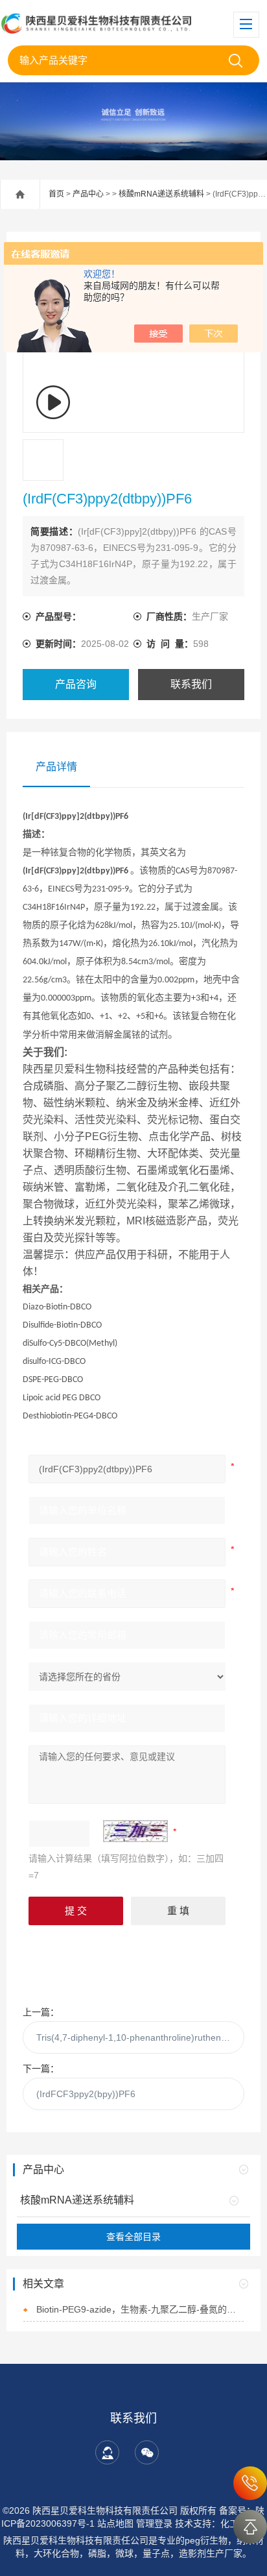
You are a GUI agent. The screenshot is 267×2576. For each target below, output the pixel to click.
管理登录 (154, 2523)
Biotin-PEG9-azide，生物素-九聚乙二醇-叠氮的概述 (140, 2309)
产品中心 (88, 194)
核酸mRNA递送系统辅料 (161, 194)
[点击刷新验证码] (135, 1831)
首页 (56, 194)
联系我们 (191, 684)
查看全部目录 (133, 2237)
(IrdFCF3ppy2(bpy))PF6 (86, 2094)
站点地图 (115, 2523)
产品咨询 (76, 684)
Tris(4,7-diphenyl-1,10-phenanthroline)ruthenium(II (140, 2037)
